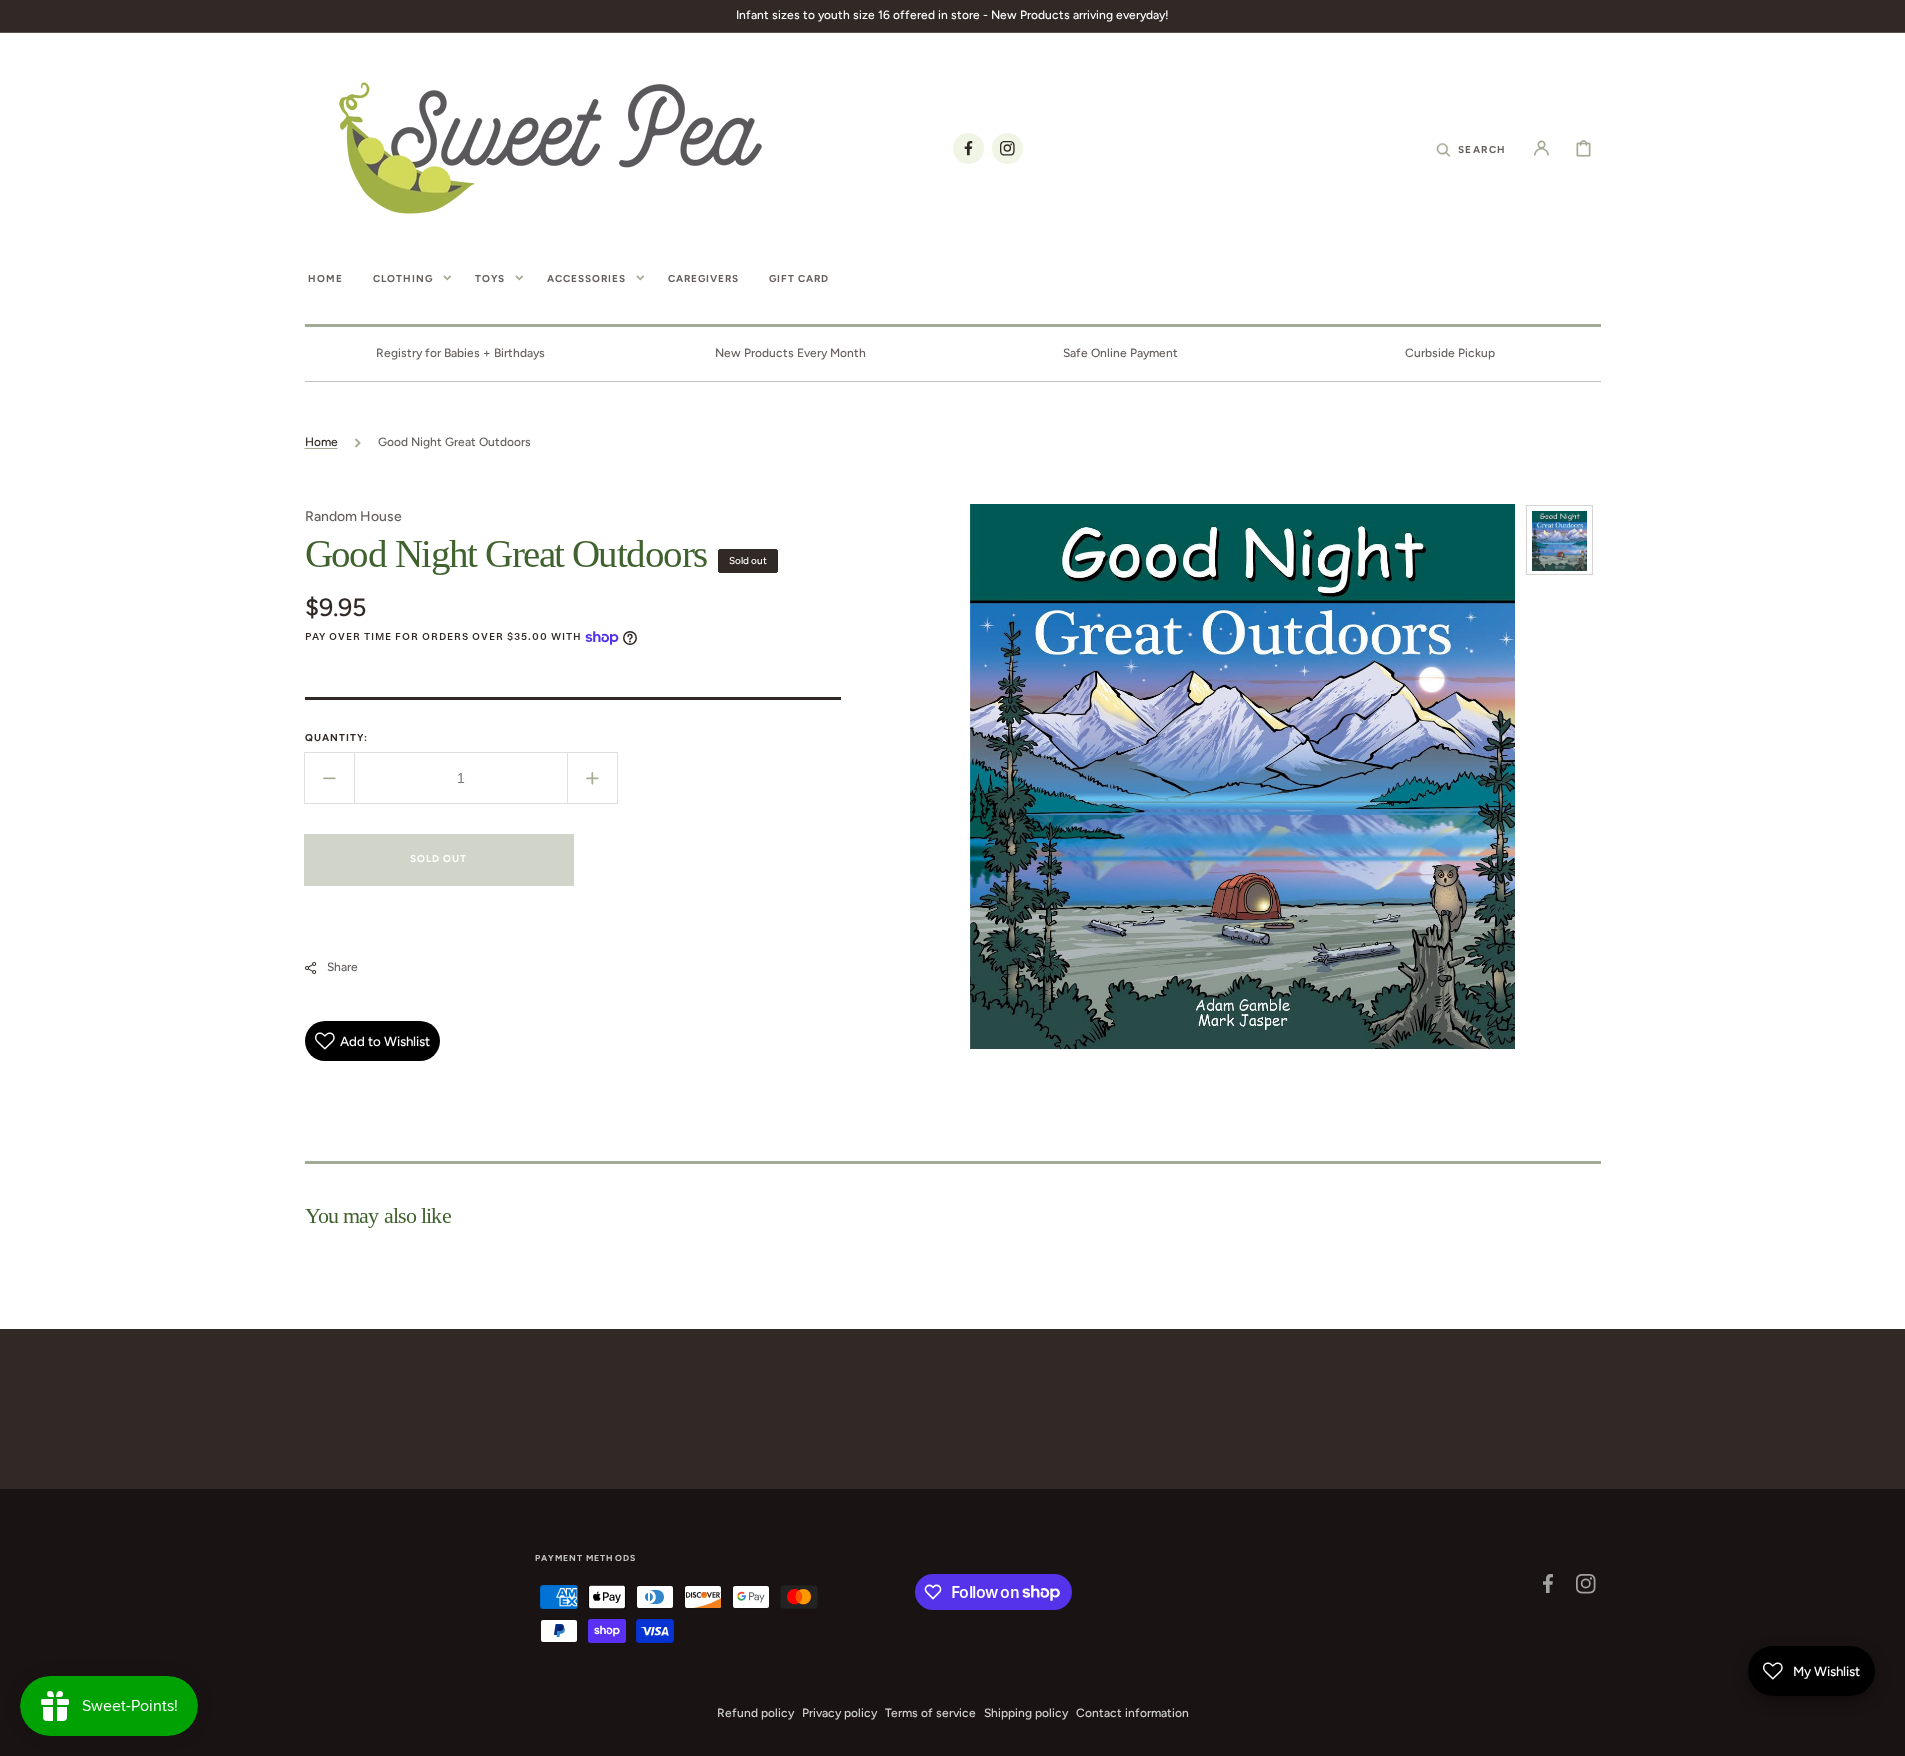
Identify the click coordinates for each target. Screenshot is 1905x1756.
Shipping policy (1026, 1713)
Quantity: (336, 737)
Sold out (438, 858)
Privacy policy (839, 1713)
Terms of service (930, 1713)
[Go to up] (1879, 1730)
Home (321, 442)
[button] (1471, 148)
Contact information (1132, 1713)
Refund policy (755, 1713)
